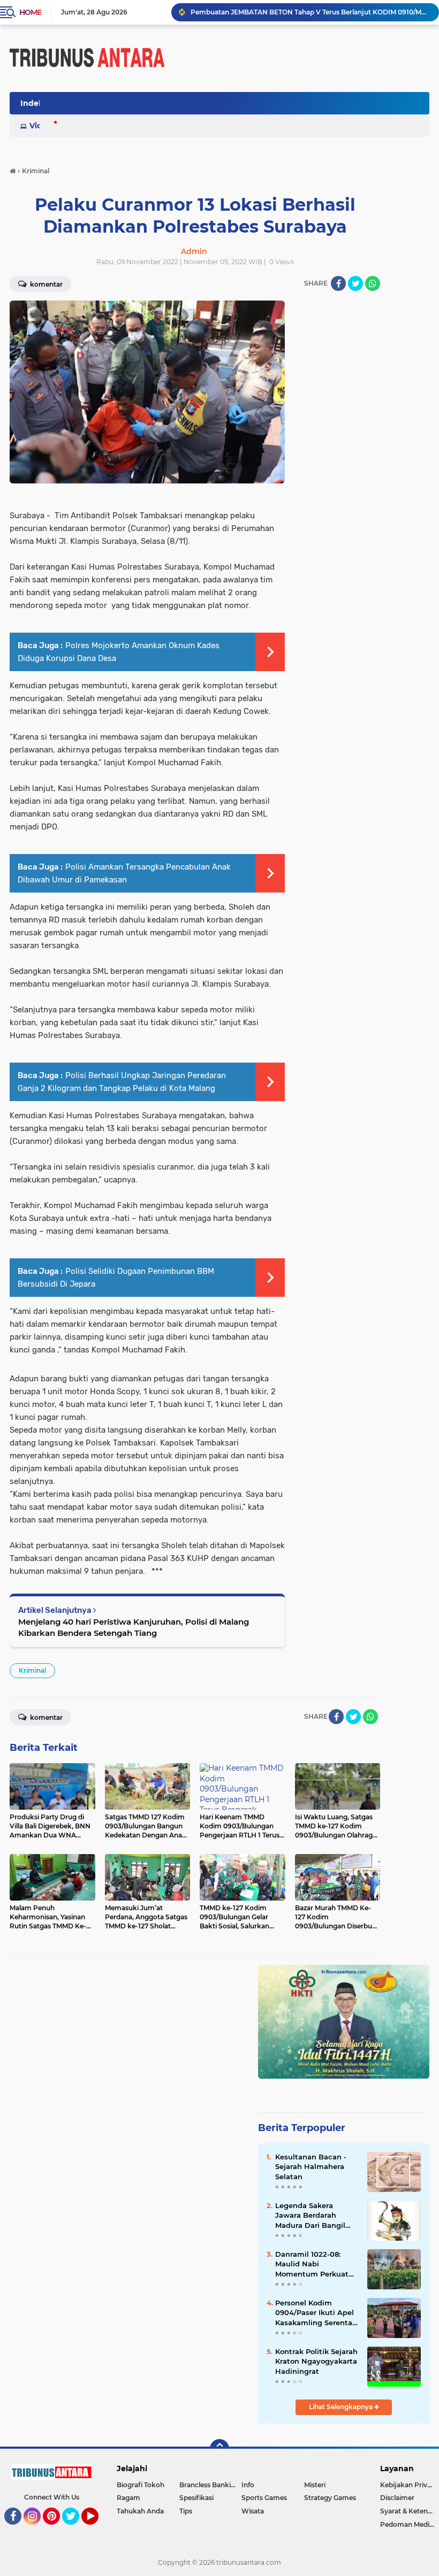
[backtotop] (219, 2449)
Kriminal (32, 1670)
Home (30, 12)
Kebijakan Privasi (408, 2485)
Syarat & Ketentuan (410, 2511)
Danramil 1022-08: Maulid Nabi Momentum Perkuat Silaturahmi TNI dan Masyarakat (312, 2264)
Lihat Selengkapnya (342, 2407)
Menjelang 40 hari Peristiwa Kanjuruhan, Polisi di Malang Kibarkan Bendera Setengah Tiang (134, 1627)
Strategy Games (330, 2498)
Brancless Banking (209, 2485)
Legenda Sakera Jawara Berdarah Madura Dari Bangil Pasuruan (310, 2216)
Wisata (253, 2511)
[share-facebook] (338, 283)
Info (248, 2485)
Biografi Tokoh (141, 2485)
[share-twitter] (355, 283)
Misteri (315, 2485)
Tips (186, 2511)
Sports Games (264, 2498)
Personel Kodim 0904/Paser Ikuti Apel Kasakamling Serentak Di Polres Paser (316, 2313)
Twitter (75, 2529)
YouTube (97, 2529)
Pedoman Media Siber (410, 2524)
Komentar (46, 1717)
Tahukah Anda (140, 2511)
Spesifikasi (196, 2498)
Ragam (128, 2498)
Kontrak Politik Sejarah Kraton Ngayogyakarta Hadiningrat (316, 2361)
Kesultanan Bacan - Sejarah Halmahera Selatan (311, 2166)
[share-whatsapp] (373, 283)
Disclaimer (397, 2498)
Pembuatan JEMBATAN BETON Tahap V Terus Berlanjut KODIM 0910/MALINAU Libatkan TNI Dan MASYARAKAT (310, 12)
